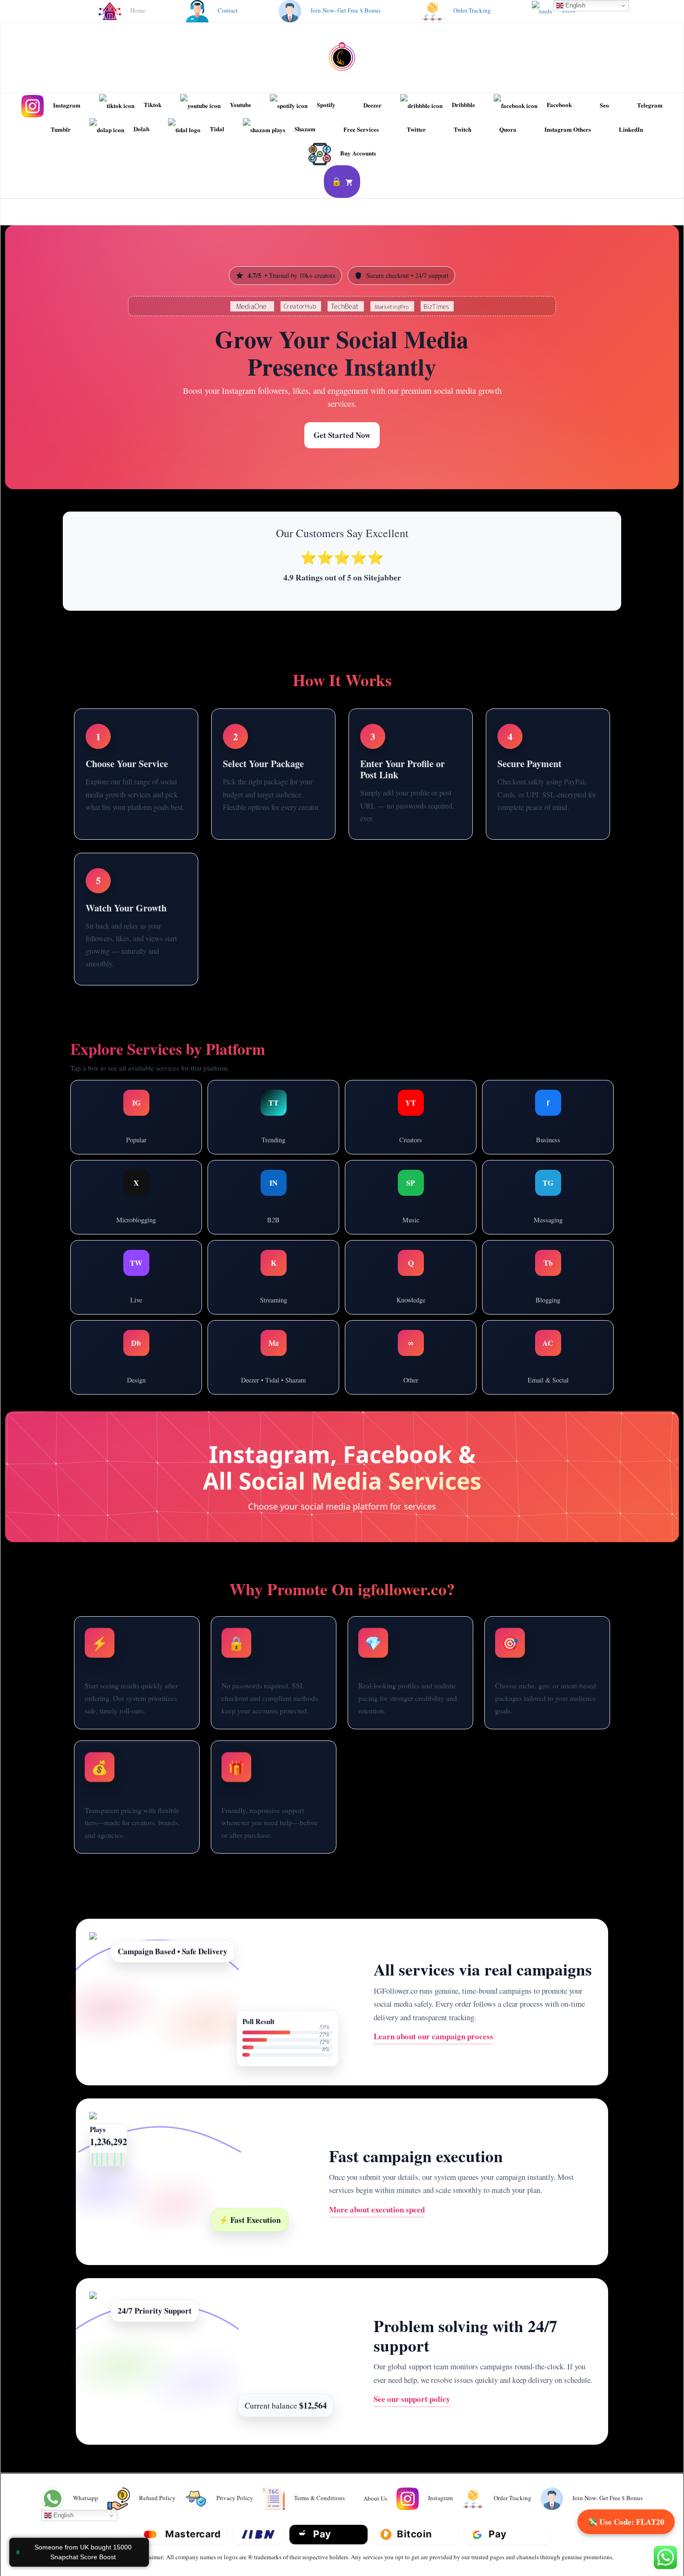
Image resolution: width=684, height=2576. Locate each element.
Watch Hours (379, 1131)
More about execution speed (377, 2209)
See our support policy (412, 2399)
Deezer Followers (274, 1361)
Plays (433, 1190)
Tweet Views (115, 1211)
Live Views (162, 1152)
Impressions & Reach (136, 1131)
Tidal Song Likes (246, 1382)
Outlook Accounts (548, 1329)
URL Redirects (411, 1350)
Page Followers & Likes (548, 1120)
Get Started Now (342, 435)
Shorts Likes (438, 1110)
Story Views (120, 1110)
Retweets (162, 1211)
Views (279, 1110)
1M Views (411, 1152)
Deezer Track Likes (273, 1340)
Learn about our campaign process (433, 2036)
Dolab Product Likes (411, 1371)
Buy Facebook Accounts (548, 1141)
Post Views (583, 1200)
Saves (162, 1110)
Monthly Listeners (411, 1211)
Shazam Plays (306, 1382)
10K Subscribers (438, 1131)
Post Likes (295, 1200)
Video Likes (575, 1099)
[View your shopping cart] (342, 182)
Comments (444, 1089)
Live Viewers (158, 1270)
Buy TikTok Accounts (274, 1131)
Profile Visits (112, 1152)
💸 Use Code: (626, 2522)
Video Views (522, 1099)
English (63, 2515)
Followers (241, 1110)
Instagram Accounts (548, 1350)
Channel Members (524, 1200)
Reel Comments (161, 1089)
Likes (312, 1110)
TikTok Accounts (548, 1392)
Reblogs (548, 1291)
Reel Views (105, 1089)
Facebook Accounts (548, 1371)
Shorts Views (385, 1110)
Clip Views (136, 1291)
